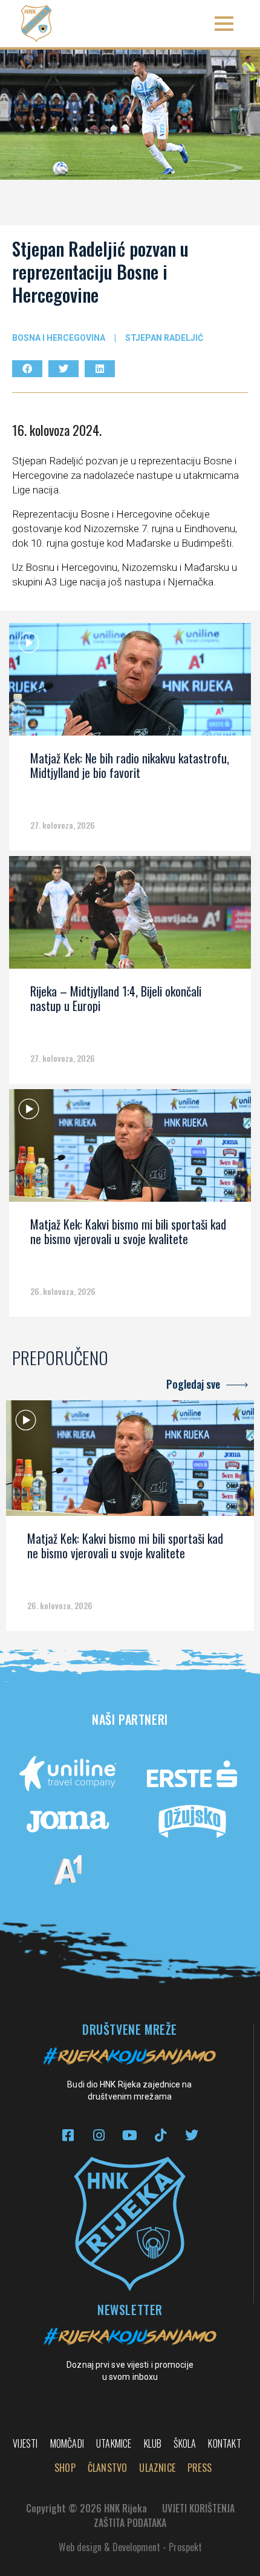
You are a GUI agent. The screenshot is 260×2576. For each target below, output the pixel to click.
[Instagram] (99, 2135)
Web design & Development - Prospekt (130, 2547)
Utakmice (114, 2443)
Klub (153, 2443)
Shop (65, 2468)
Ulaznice (157, 2468)
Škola (185, 2443)
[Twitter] (191, 2135)
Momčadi (67, 2443)
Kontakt (224, 2443)
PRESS (200, 2468)
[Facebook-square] (68, 2135)
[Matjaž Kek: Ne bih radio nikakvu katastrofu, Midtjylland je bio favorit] (130, 684)
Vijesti (25, 2443)
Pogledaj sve (193, 1384)
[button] (224, 24)
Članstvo (108, 2468)
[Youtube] (130, 2135)
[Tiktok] (161, 2135)
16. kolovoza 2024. (57, 430)
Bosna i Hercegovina (59, 338)
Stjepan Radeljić (164, 338)
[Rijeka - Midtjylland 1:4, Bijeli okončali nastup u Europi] (130, 917)
